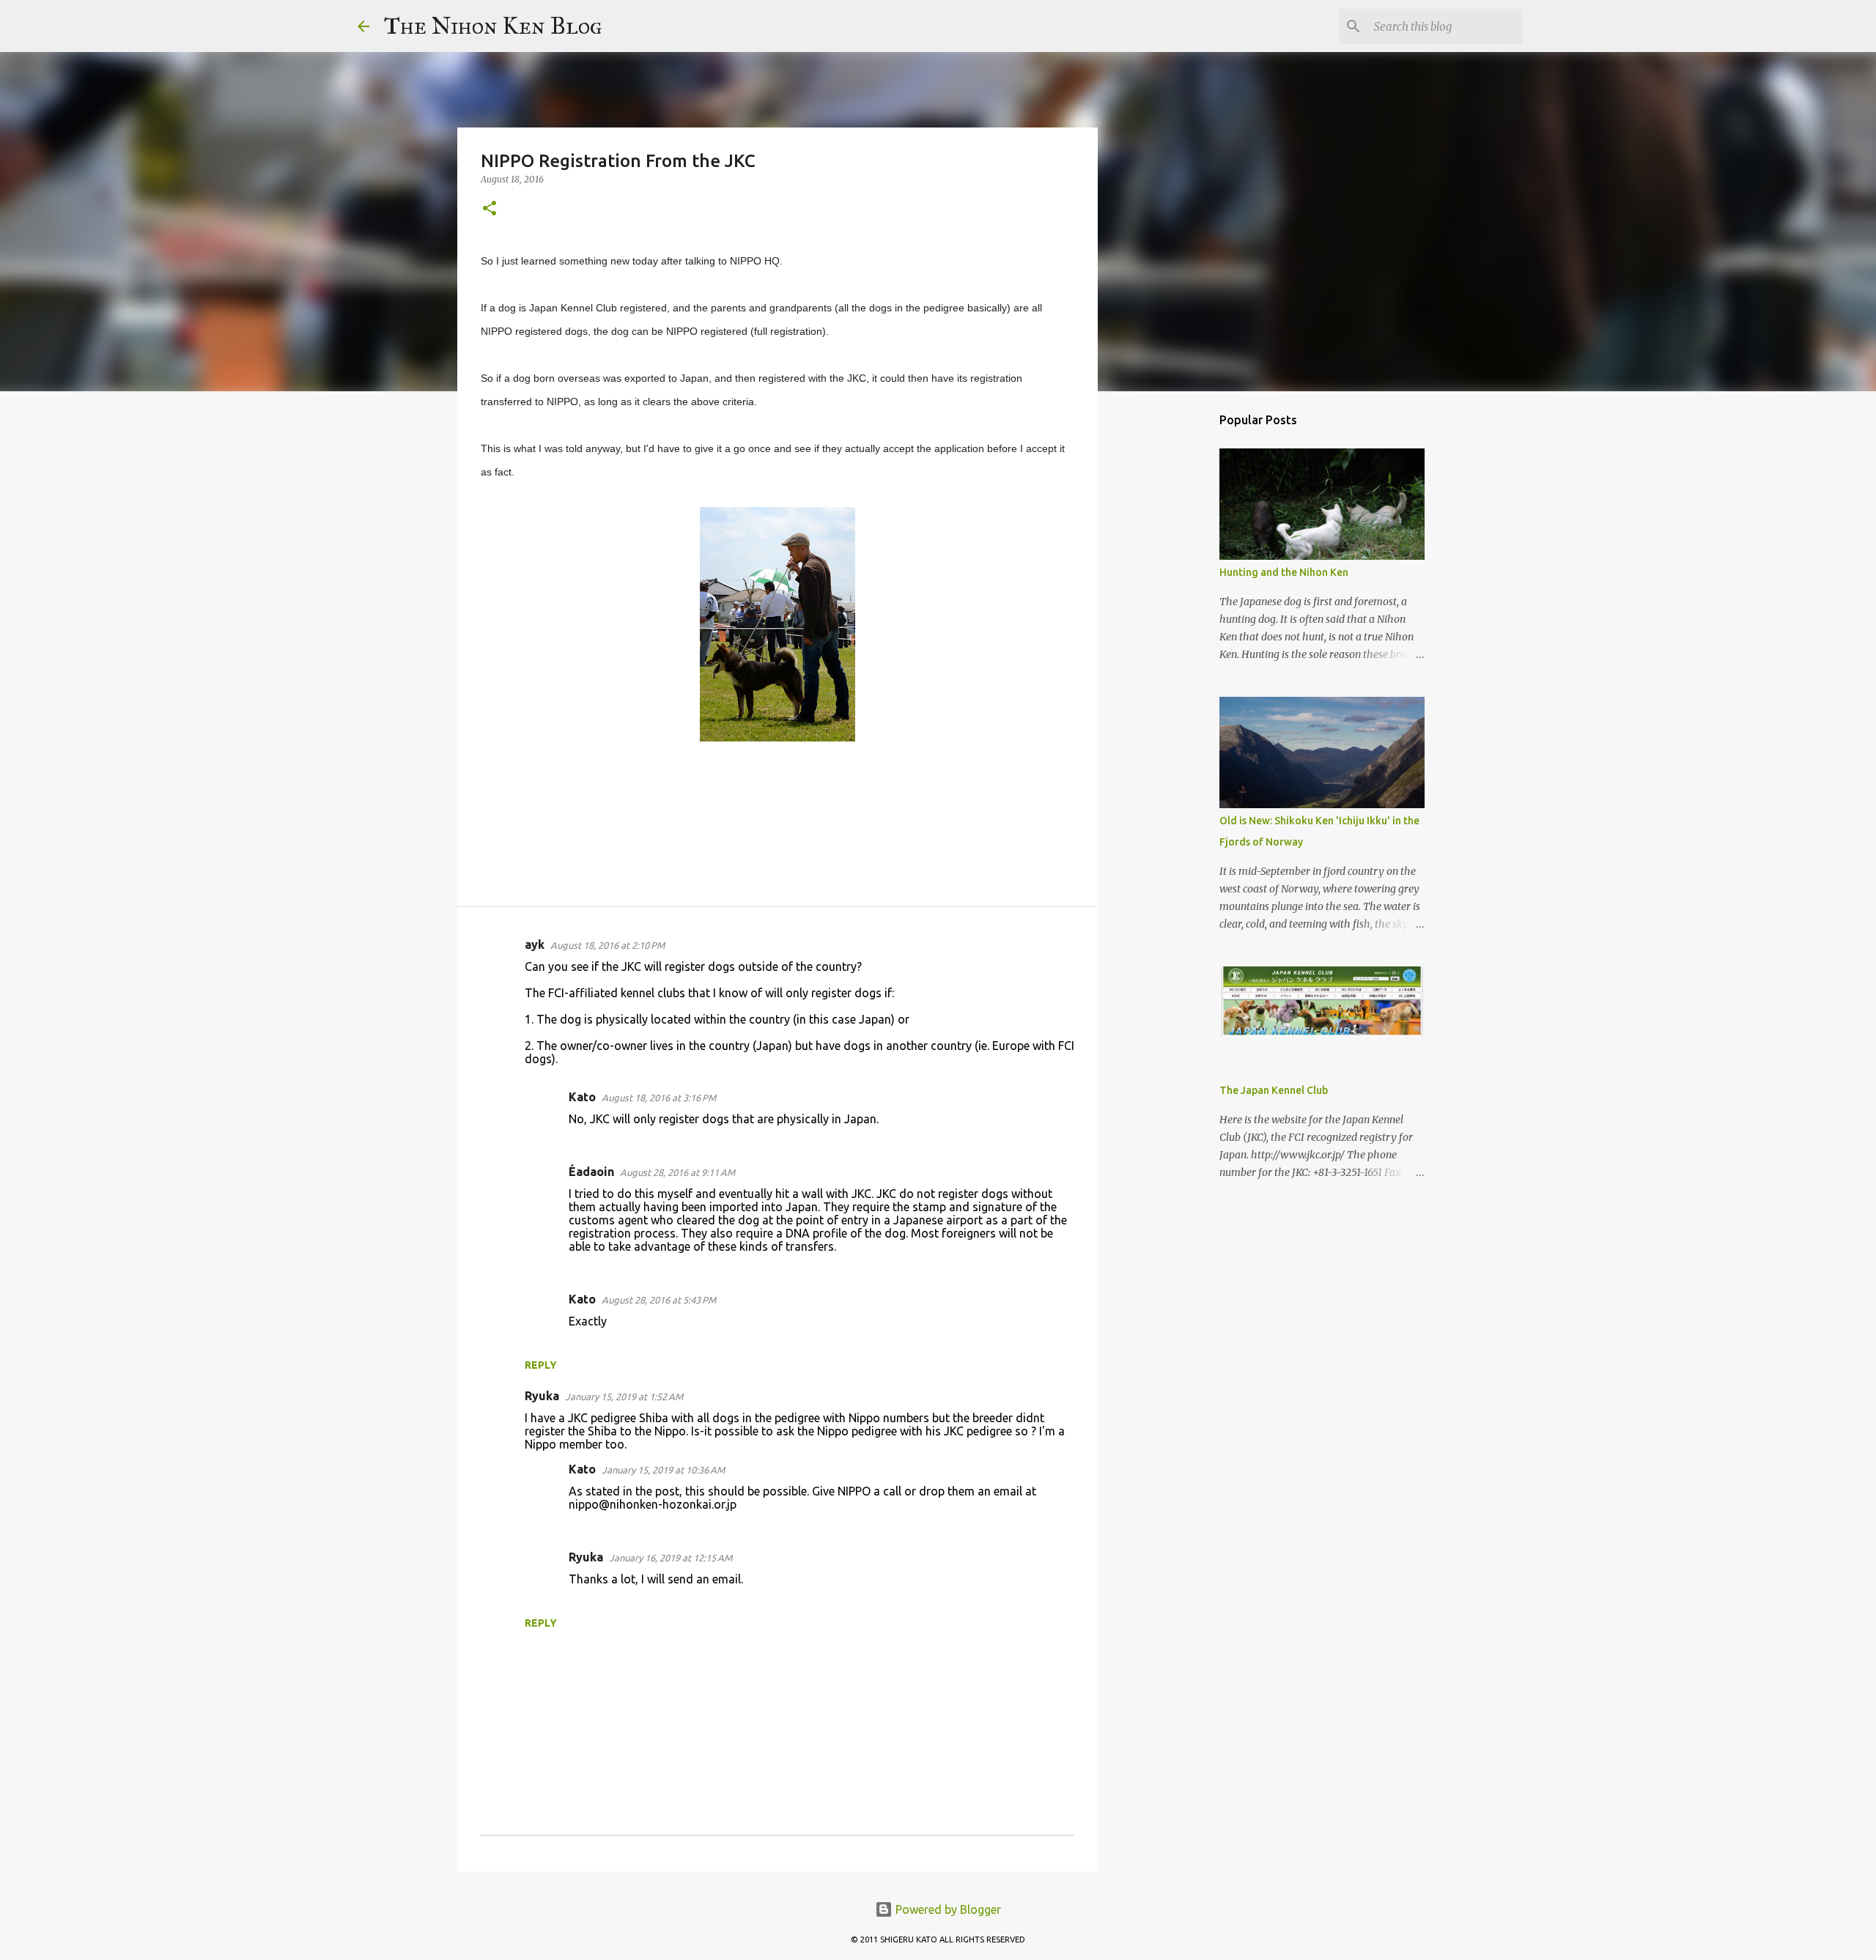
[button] (490, 209)
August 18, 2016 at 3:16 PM (659, 1098)
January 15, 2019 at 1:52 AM (624, 1397)
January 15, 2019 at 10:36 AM (663, 1470)
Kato (582, 1097)
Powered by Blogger (947, 1909)
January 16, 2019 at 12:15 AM (671, 1558)
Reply (541, 1365)
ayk (535, 944)
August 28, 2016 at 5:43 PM (659, 1300)
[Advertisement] (1172, 633)
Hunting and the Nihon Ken (1284, 572)
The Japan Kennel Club (1274, 1090)
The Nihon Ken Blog (493, 26)
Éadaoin (591, 1172)
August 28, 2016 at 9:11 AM (677, 1172)
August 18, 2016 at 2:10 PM (608, 945)
